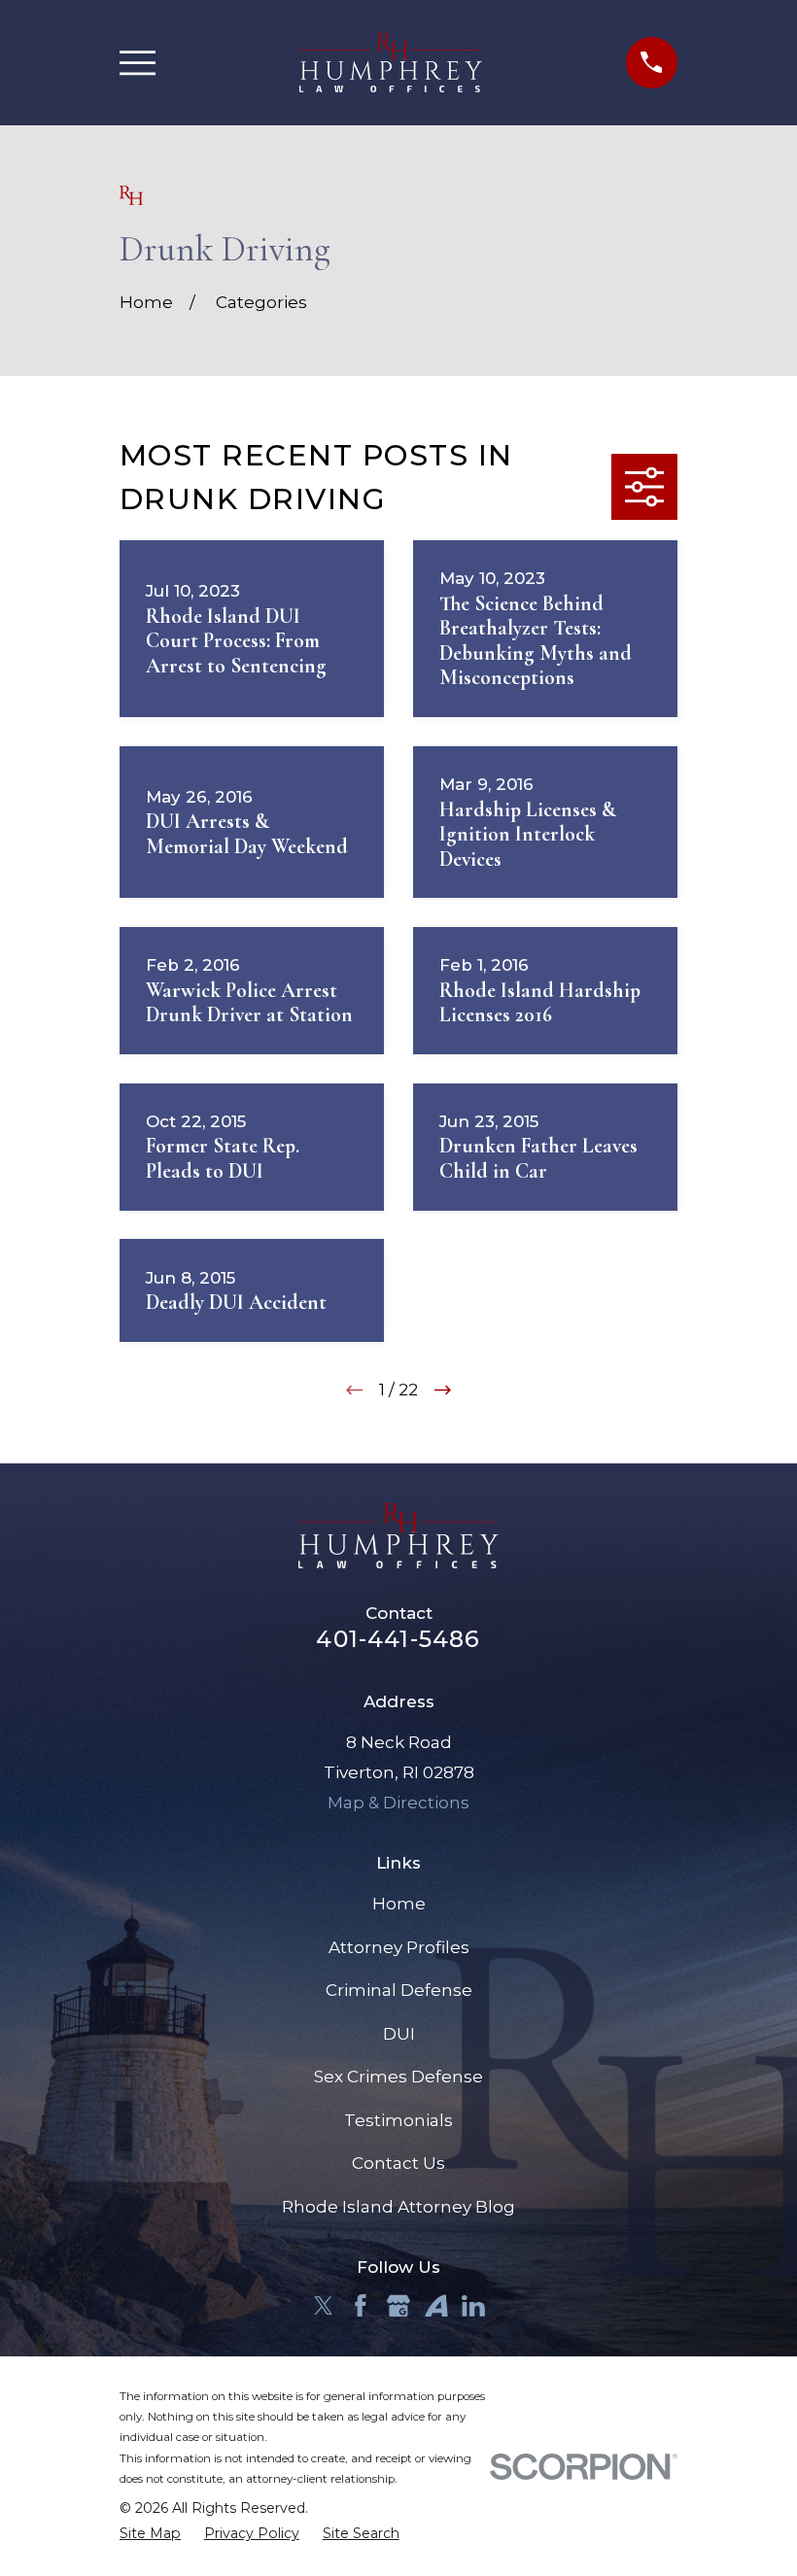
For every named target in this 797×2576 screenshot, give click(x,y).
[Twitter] (324, 2306)
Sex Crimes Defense (398, 2077)
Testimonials (398, 2120)
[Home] (391, 63)
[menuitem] (150, 2534)
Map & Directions (398, 1803)
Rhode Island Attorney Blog (398, 2207)
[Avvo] (436, 2306)
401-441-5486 (398, 1639)
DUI (399, 2034)
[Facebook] (361, 2306)
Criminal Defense (399, 1990)
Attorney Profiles (399, 1947)
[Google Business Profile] (398, 2306)
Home (399, 1904)
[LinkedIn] (473, 2306)
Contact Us (398, 2163)
